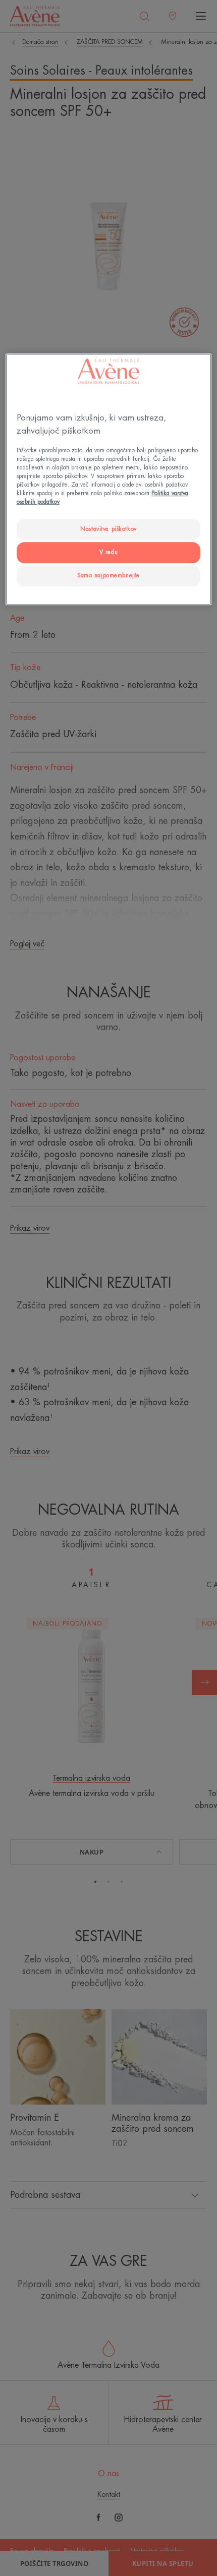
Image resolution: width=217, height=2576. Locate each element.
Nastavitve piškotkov (108, 529)
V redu (108, 552)
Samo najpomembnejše (108, 576)
